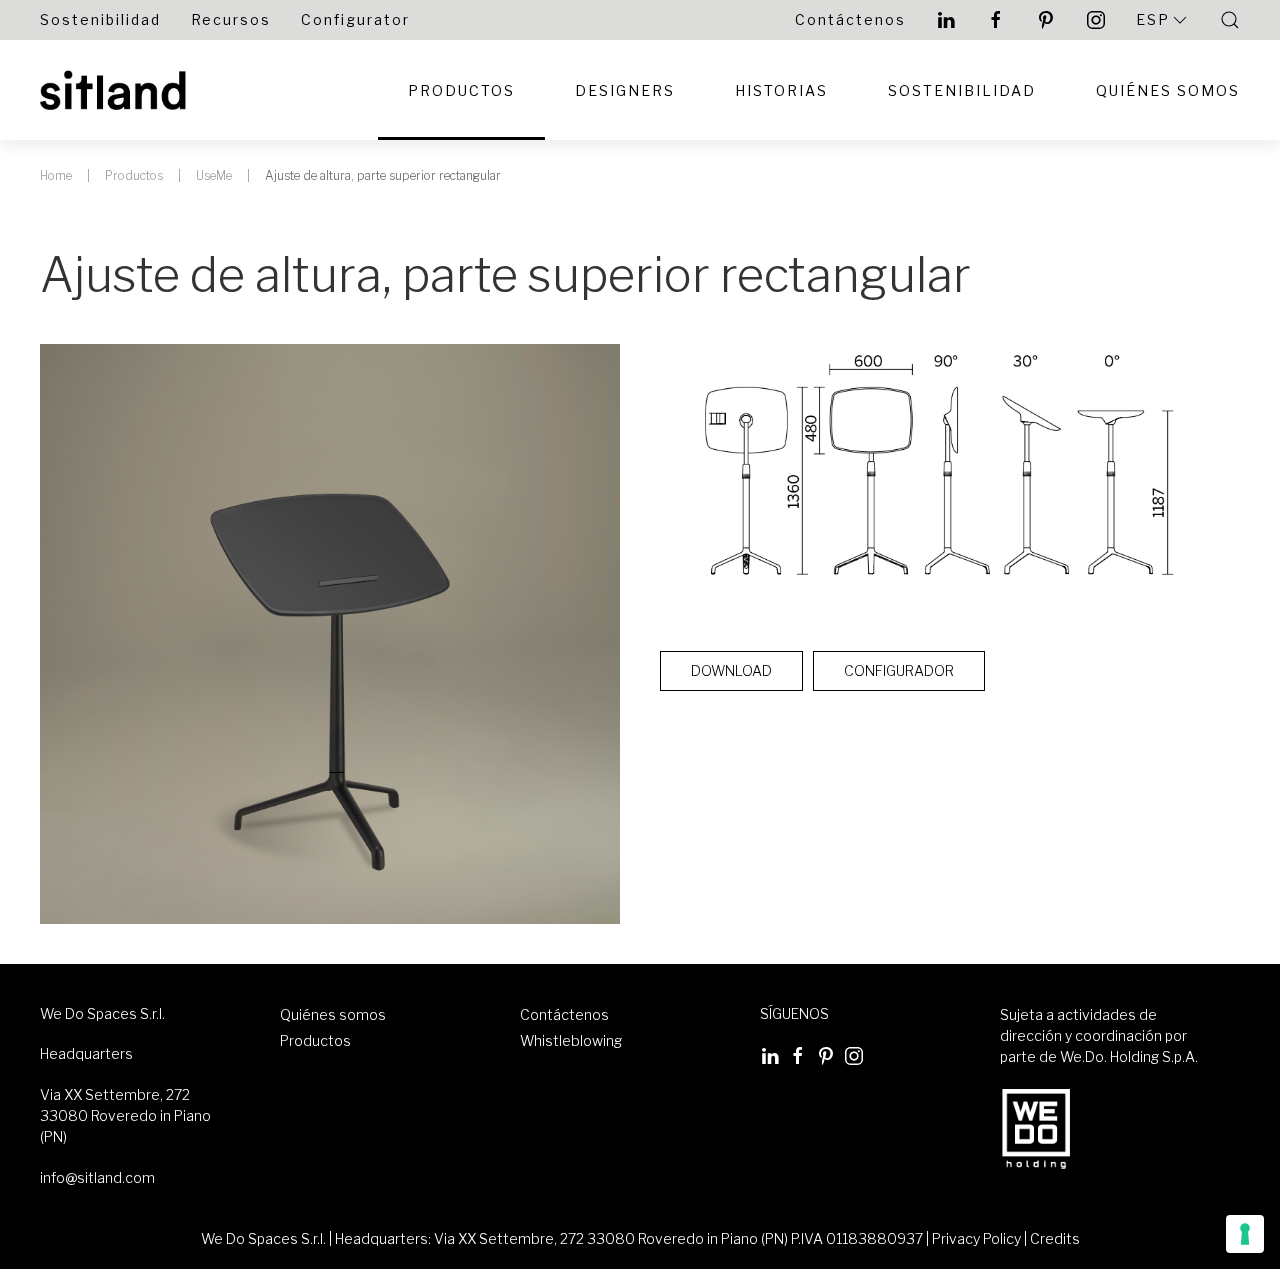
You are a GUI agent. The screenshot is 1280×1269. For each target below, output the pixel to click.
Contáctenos (850, 19)
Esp (1153, 19)
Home (56, 175)
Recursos (231, 19)
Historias (781, 90)
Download (731, 670)
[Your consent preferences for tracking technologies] (1245, 1234)
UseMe (214, 175)
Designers (625, 90)
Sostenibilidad (100, 19)
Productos (461, 90)
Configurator (355, 19)
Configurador (899, 670)
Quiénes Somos (1168, 90)
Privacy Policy (976, 1238)
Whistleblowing (571, 1040)
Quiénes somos (333, 1014)
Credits (1055, 1238)
